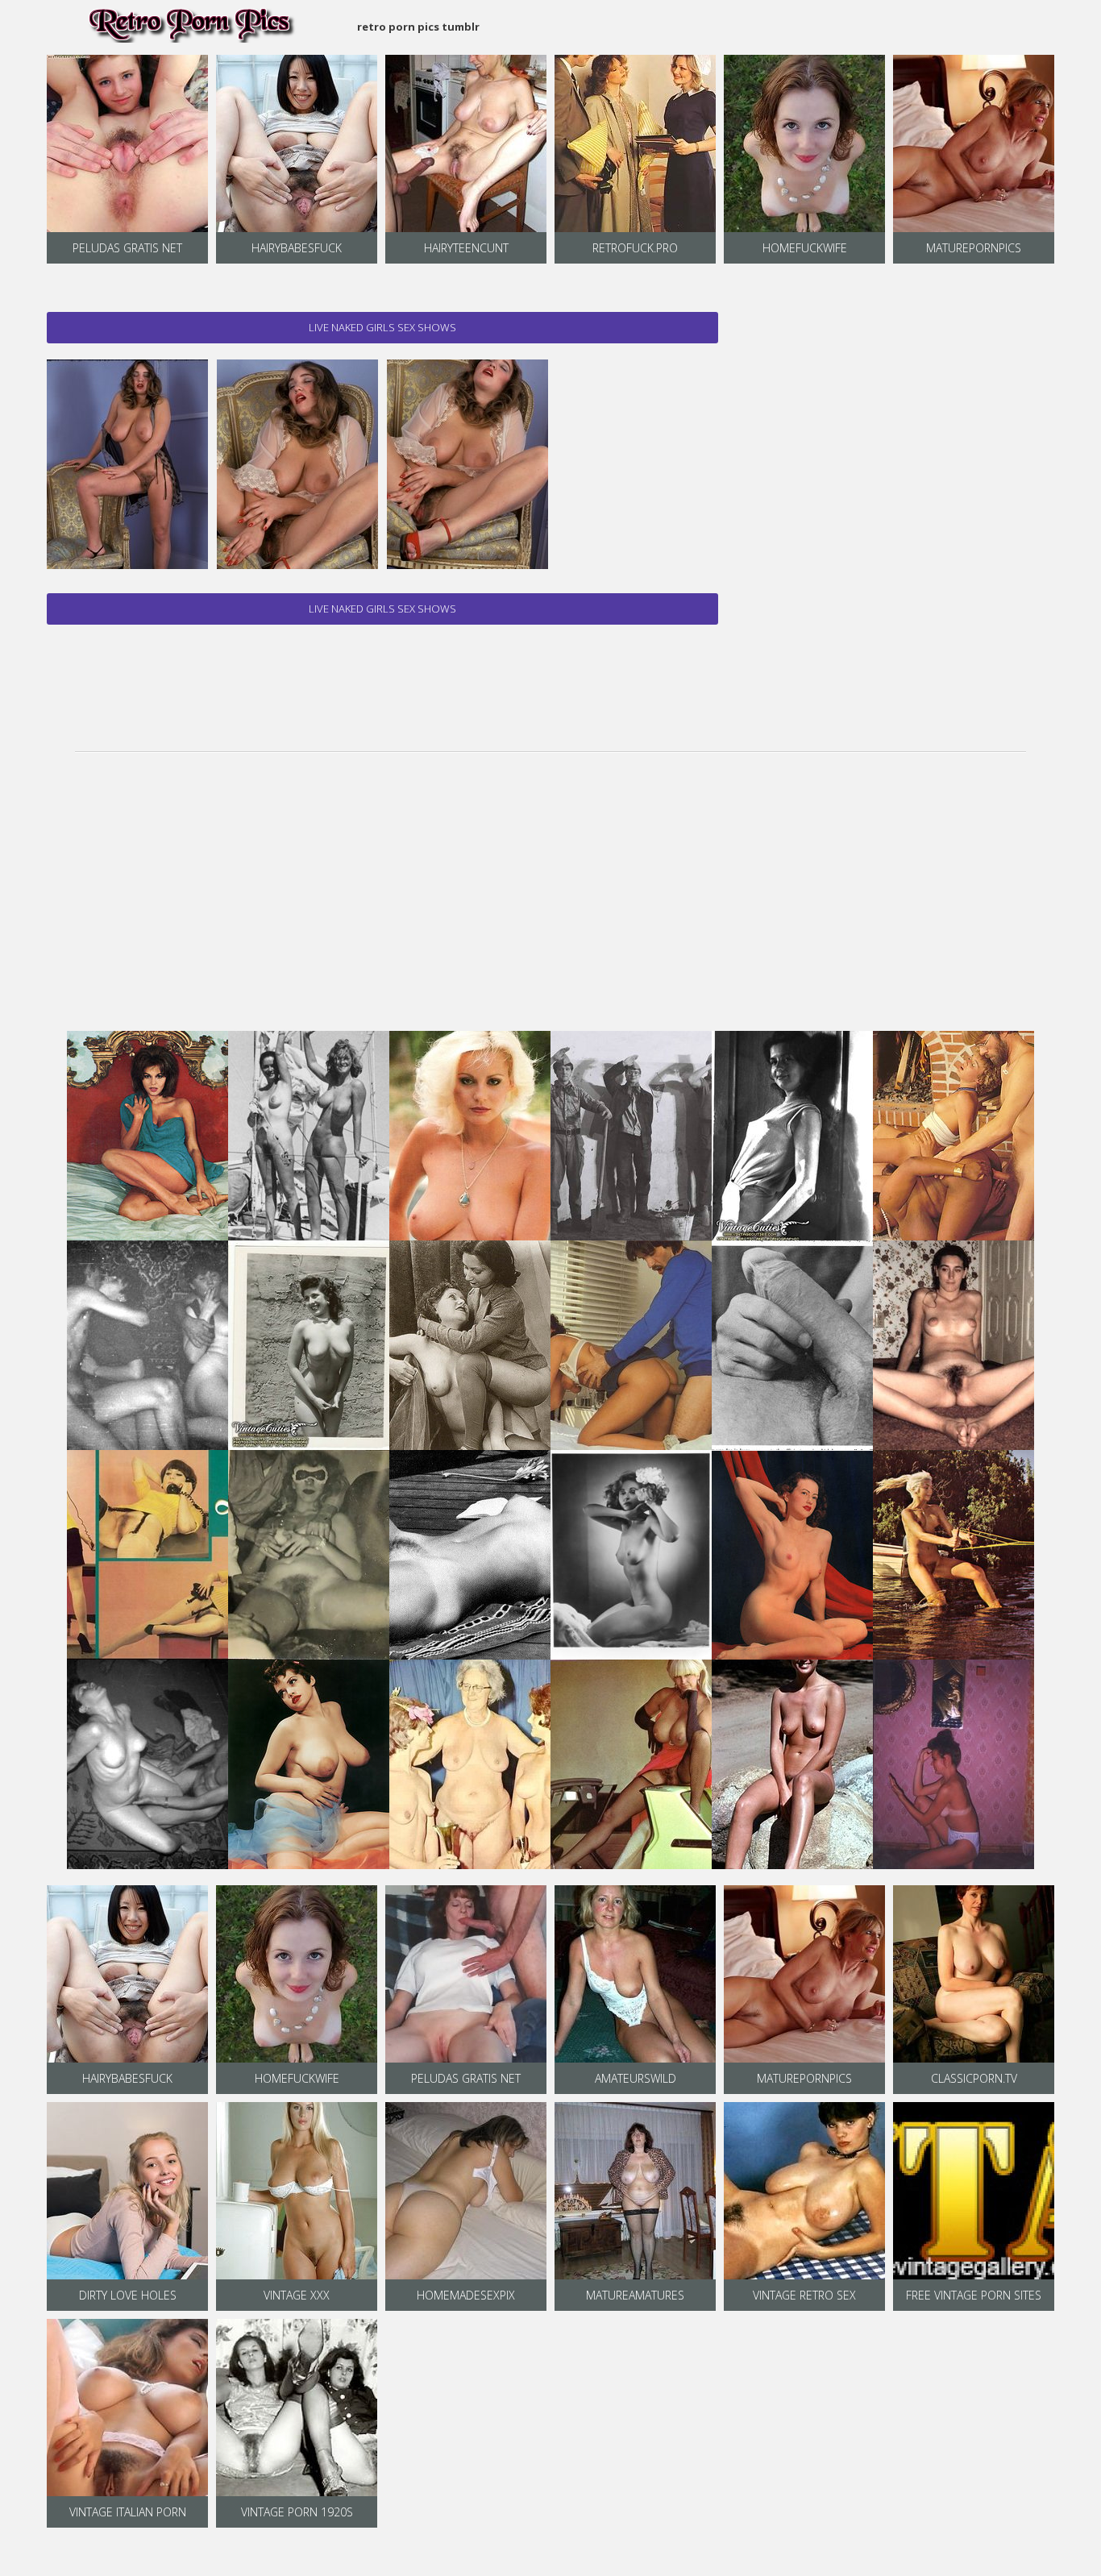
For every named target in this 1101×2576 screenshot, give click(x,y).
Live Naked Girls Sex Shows (382, 327)
